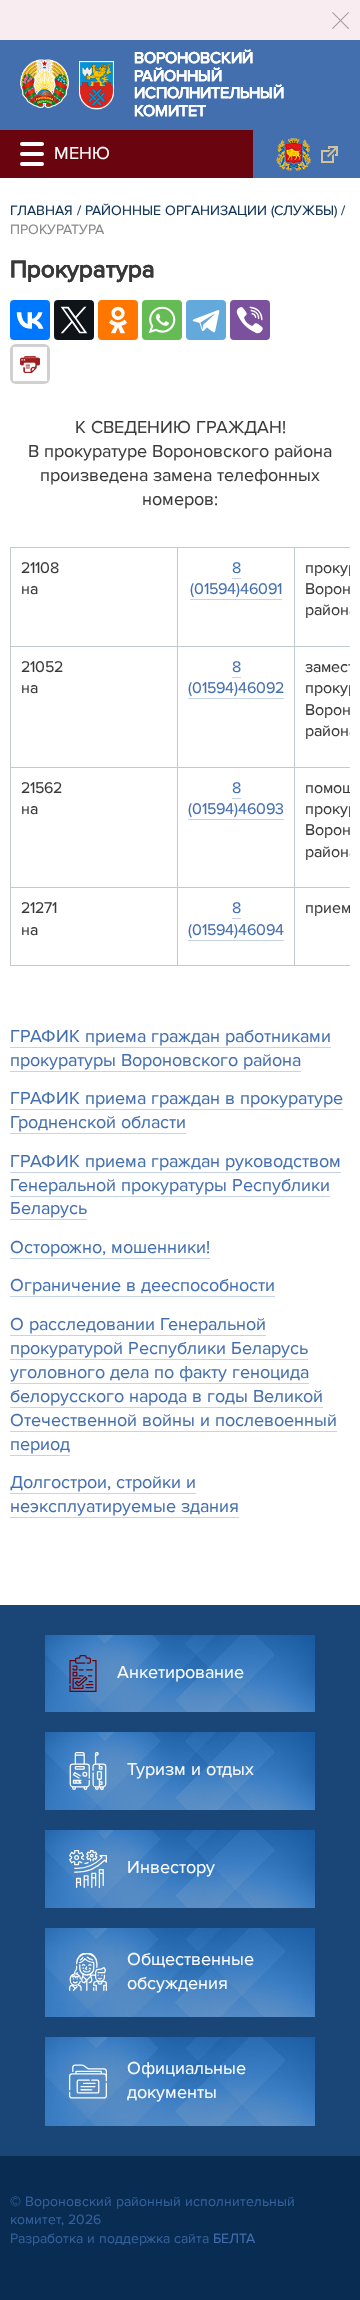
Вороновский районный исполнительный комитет (209, 85)
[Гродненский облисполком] (306, 154)
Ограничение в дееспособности (142, 1285)
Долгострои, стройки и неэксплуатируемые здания (124, 1494)
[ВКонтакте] (30, 320)
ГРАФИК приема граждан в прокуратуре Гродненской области (176, 1110)
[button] (35, 154)
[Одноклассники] (118, 320)
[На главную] (44, 83)
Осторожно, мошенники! (110, 1247)
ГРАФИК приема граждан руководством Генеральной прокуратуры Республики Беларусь (175, 1185)
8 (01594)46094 (236, 918)
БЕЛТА (234, 2238)
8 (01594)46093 (236, 798)
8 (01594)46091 (236, 578)
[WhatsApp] (162, 320)
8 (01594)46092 (236, 677)
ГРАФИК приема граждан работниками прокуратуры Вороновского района (170, 1048)
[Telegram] (206, 320)
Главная (41, 210)
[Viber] (250, 320)
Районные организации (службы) (211, 210)
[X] (74, 320)
